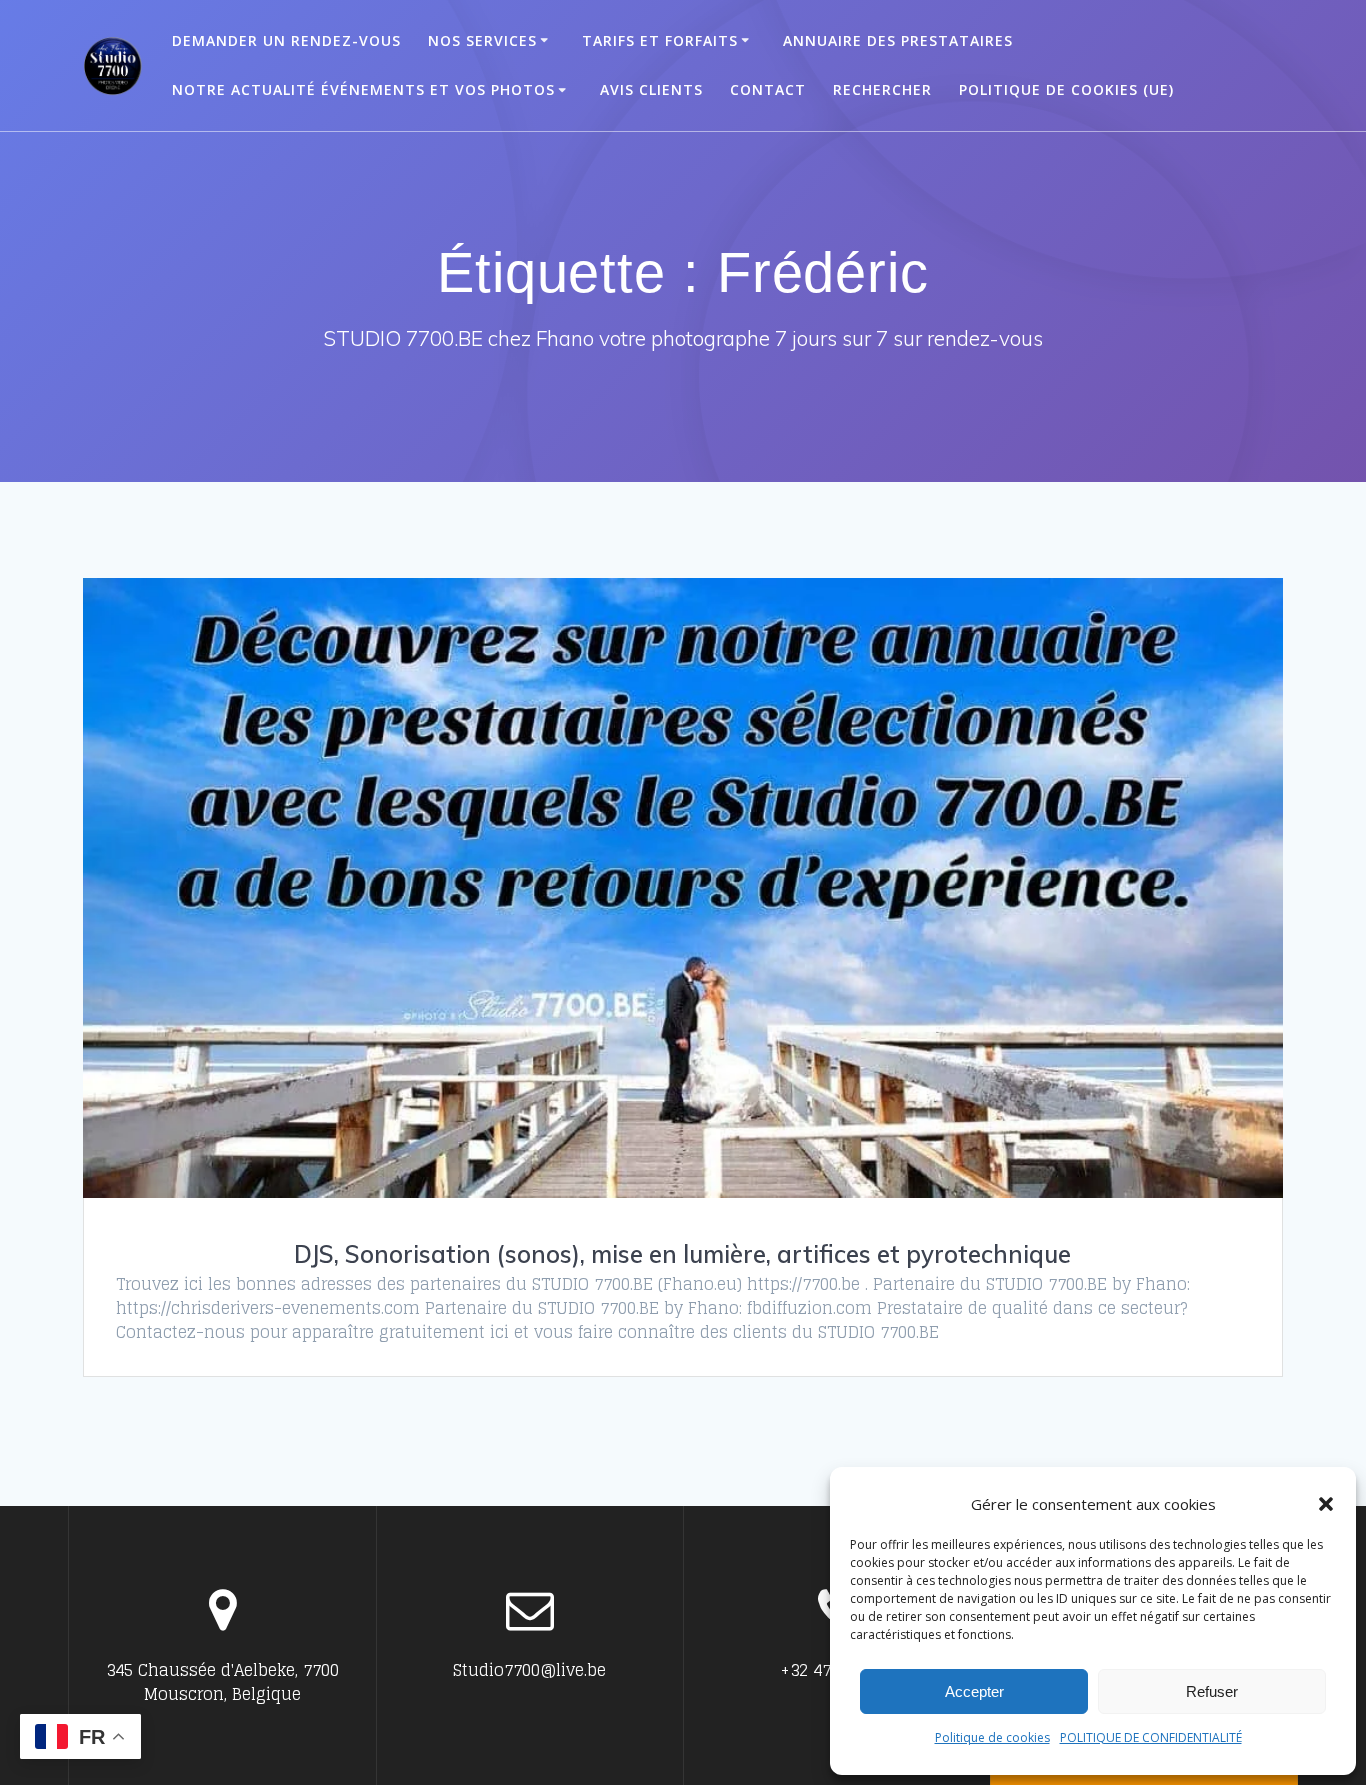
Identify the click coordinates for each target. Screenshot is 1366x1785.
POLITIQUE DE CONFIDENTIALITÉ (1151, 1737)
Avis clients (651, 89)
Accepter (974, 1691)
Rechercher (882, 89)
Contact (768, 89)
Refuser (1212, 1691)
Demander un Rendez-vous (286, 40)
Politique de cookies (992, 1737)
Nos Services (482, 40)
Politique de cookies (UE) (1066, 89)
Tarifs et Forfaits (660, 40)
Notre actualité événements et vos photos (363, 89)
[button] (1326, 1504)
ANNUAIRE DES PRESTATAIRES (898, 40)
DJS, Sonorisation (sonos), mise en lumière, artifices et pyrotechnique (682, 1254)
